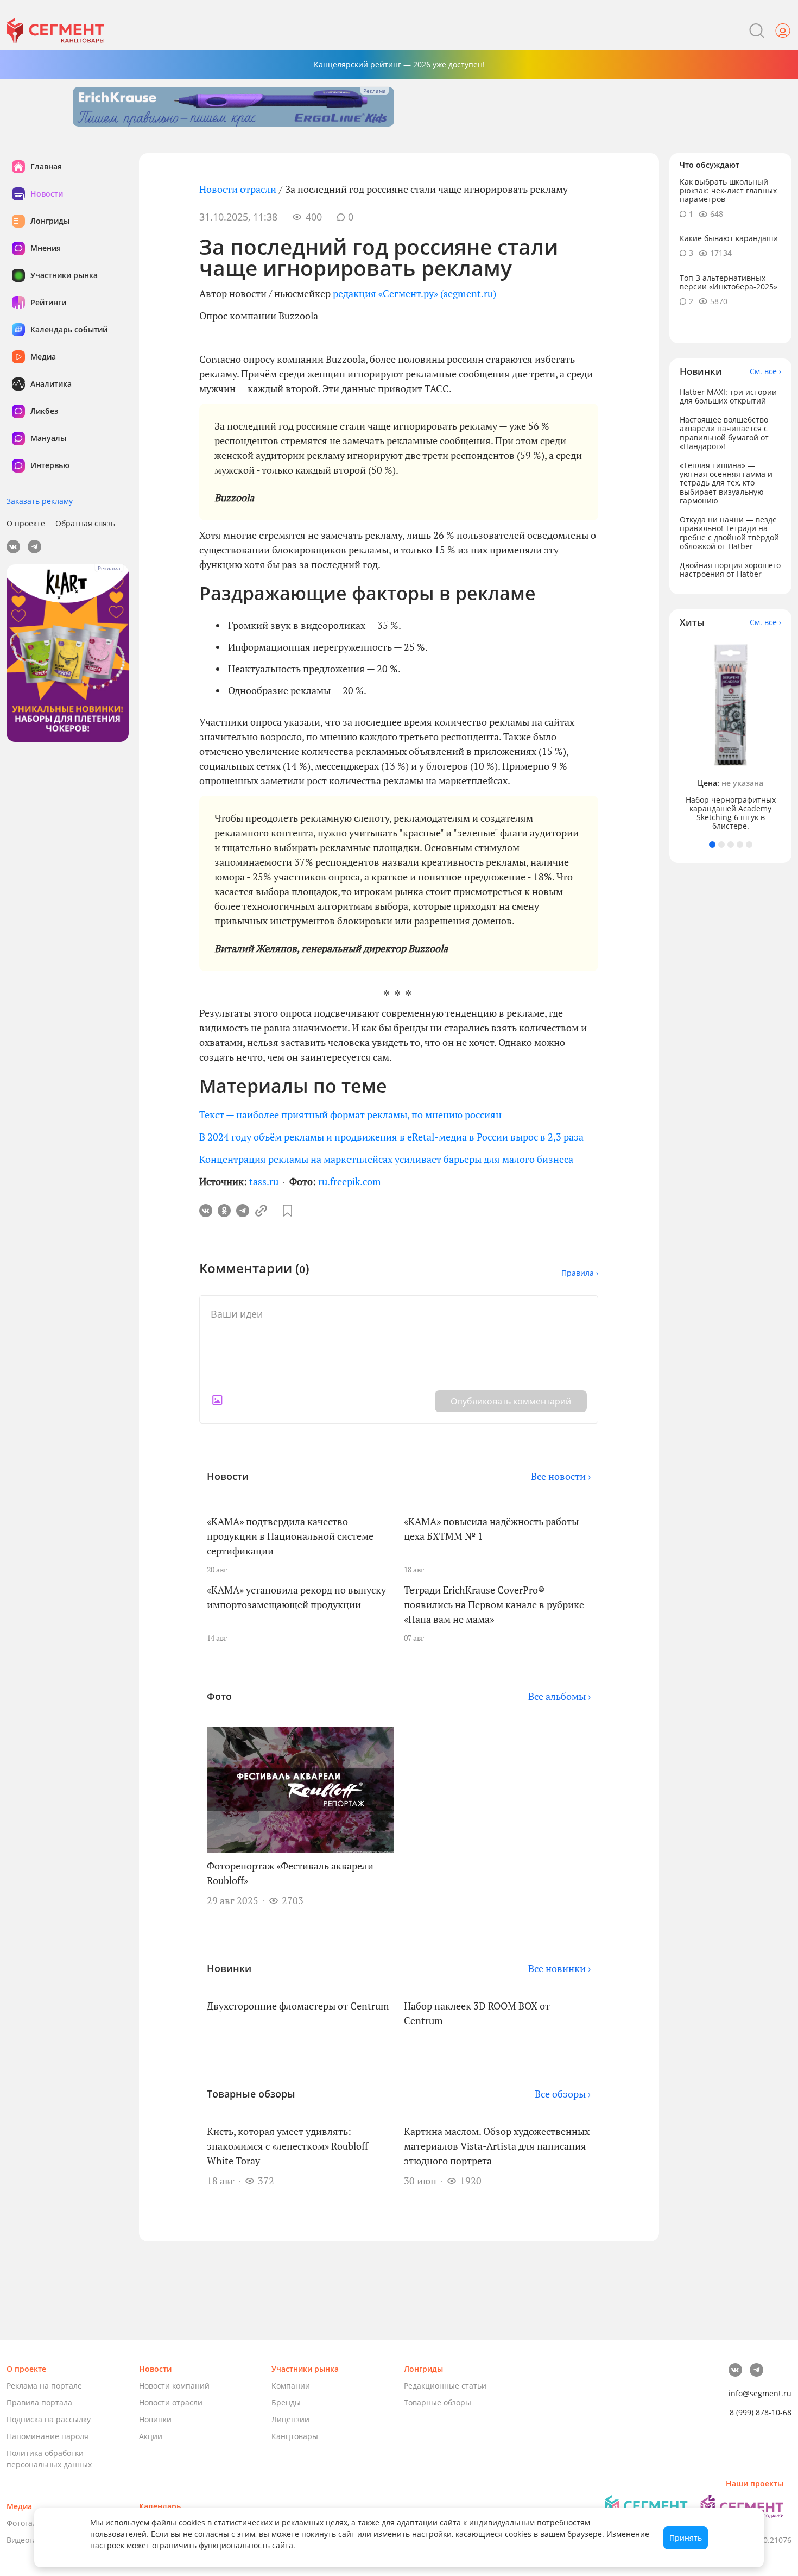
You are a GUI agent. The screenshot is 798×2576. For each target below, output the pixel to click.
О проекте (26, 523)
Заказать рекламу (40, 501)
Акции (151, 2436)
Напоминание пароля (47, 2436)
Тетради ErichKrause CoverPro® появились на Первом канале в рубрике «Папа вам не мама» (494, 1604)
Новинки (155, 2419)
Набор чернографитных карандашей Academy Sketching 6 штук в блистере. (731, 813)
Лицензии (290, 2419)
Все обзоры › (563, 2094)
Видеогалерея (33, 2540)
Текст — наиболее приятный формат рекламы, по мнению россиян (350, 1114)
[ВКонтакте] (206, 1211)
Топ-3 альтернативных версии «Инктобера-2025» (729, 282)
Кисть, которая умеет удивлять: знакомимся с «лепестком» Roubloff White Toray (287, 2146)
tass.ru (264, 1181)
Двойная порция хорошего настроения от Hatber (730, 570)
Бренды (286, 2402)
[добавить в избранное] (287, 1211)
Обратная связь (85, 523)
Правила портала (39, 2402)
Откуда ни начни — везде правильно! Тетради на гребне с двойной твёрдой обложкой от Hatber (729, 533)
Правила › (580, 1273)
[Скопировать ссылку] (261, 1211)
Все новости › (561, 1476)
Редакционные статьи (445, 2386)
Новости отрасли (238, 189)
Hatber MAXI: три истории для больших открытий (728, 396)
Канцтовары (295, 2436)
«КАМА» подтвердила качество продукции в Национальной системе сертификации (290, 1536)
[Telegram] (243, 1211)
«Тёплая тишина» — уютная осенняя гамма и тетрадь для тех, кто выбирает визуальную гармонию (726, 483)
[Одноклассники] (224, 1211)
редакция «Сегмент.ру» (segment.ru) (414, 293)
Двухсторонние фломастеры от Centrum (298, 2006)
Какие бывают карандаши (729, 239)
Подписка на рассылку (49, 2419)
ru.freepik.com (350, 1181)
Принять (686, 2538)
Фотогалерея (31, 2523)
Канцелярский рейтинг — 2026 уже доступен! (399, 64)
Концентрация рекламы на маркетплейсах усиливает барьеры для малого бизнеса (386, 1159)
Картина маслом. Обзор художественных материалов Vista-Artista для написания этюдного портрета (497, 2146)
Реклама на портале (44, 2386)
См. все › (765, 371)
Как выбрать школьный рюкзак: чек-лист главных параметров (728, 190)
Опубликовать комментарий (511, 1401)
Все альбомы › (559, 1696)
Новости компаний (174, 2386)
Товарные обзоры (438, 2402)
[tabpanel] (731, 735)
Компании (291, 2386)
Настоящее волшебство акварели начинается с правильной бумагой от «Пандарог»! (724, 433)
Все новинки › (559, 1968)
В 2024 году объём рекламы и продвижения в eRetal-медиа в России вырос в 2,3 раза (391, 1137)
